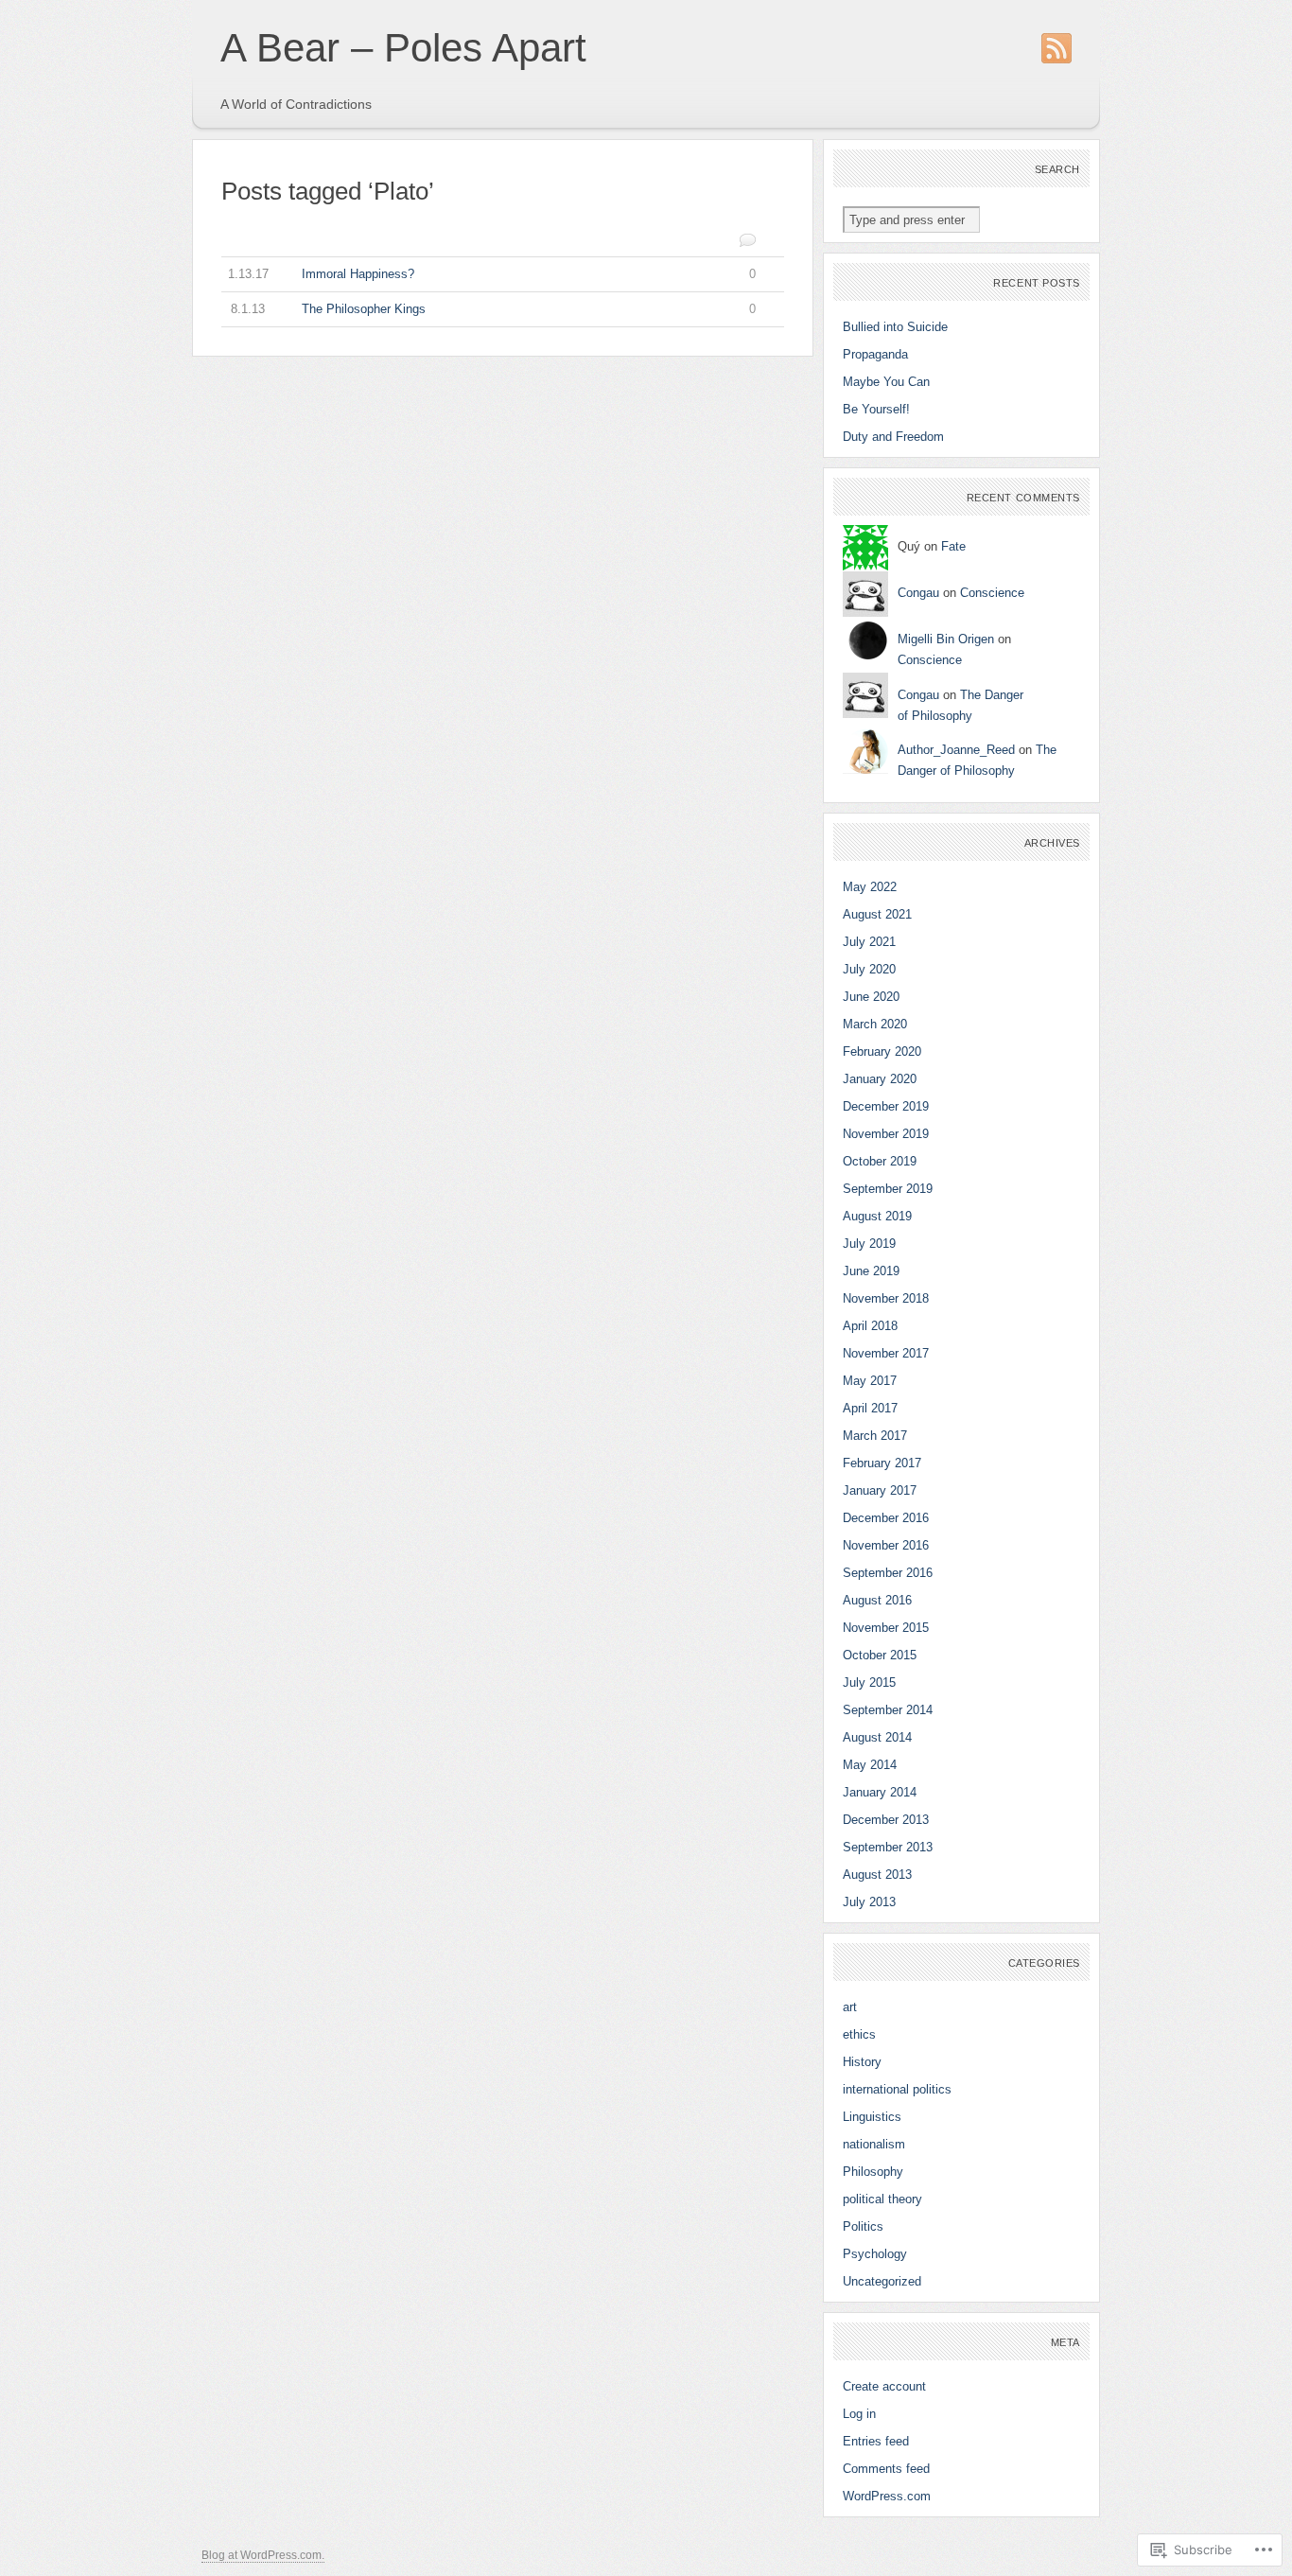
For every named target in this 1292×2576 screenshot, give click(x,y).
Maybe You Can (886, 382)
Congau (918, 593)
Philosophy (873, 2172)
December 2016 (886, 1518)
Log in (859, 2414)
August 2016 (877, 1600)
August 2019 (877, 1216)
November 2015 (886, 1628)
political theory (882, 2199)
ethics (859, 2034)
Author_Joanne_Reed (956, 750)
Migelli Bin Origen (946, 639)
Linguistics (872, 2117)
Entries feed (876, 2441)
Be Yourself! (876, 409)
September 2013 (888, 1847)
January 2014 (880, 1792)
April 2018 (870, 1326)
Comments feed (886, 2469)
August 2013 (877, 1875)
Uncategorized (882, 2281)
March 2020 (875, 1024)
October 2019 (880, 1161)
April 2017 (870, 1408)
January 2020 (880, 1079)
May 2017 (870, 1381)
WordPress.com (887, 2496)
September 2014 (888, 1710)
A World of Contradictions (296, 104)
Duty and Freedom (893, 437)
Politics (863, 2226)
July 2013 (869, 1902)
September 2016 (888, 1573)
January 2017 (880, 1490)
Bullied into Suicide (895, 327)
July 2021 (869, 942)
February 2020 (882, 1051)
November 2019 (886, 1134)
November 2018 (886, 1298)
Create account (884, 2386)
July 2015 (869, 1682)
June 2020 (871, 997)
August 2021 (877, 914)
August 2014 (877, 1737)
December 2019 (886, 1106)
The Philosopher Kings (494, 309)
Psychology (875, 2254)
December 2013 (886, 1820)
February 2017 (882, 1463)
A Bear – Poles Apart (403, 48)
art (850, 2007)
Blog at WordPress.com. (263, 2555)
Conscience (992, 593)
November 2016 (886, 1545)
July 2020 (869, 969)
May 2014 (870, 1765)
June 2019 (871, 1271)
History (862, 2062)
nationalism (874, 2144)
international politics (897, 2089)
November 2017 (886, 1353)
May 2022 (870, 887)
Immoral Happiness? (492, 274)
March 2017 (875, 1436)
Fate (953, 546)
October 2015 (880, 1655)
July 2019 (869, 1244)
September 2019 (888, 1189)
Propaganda (875, 354)
